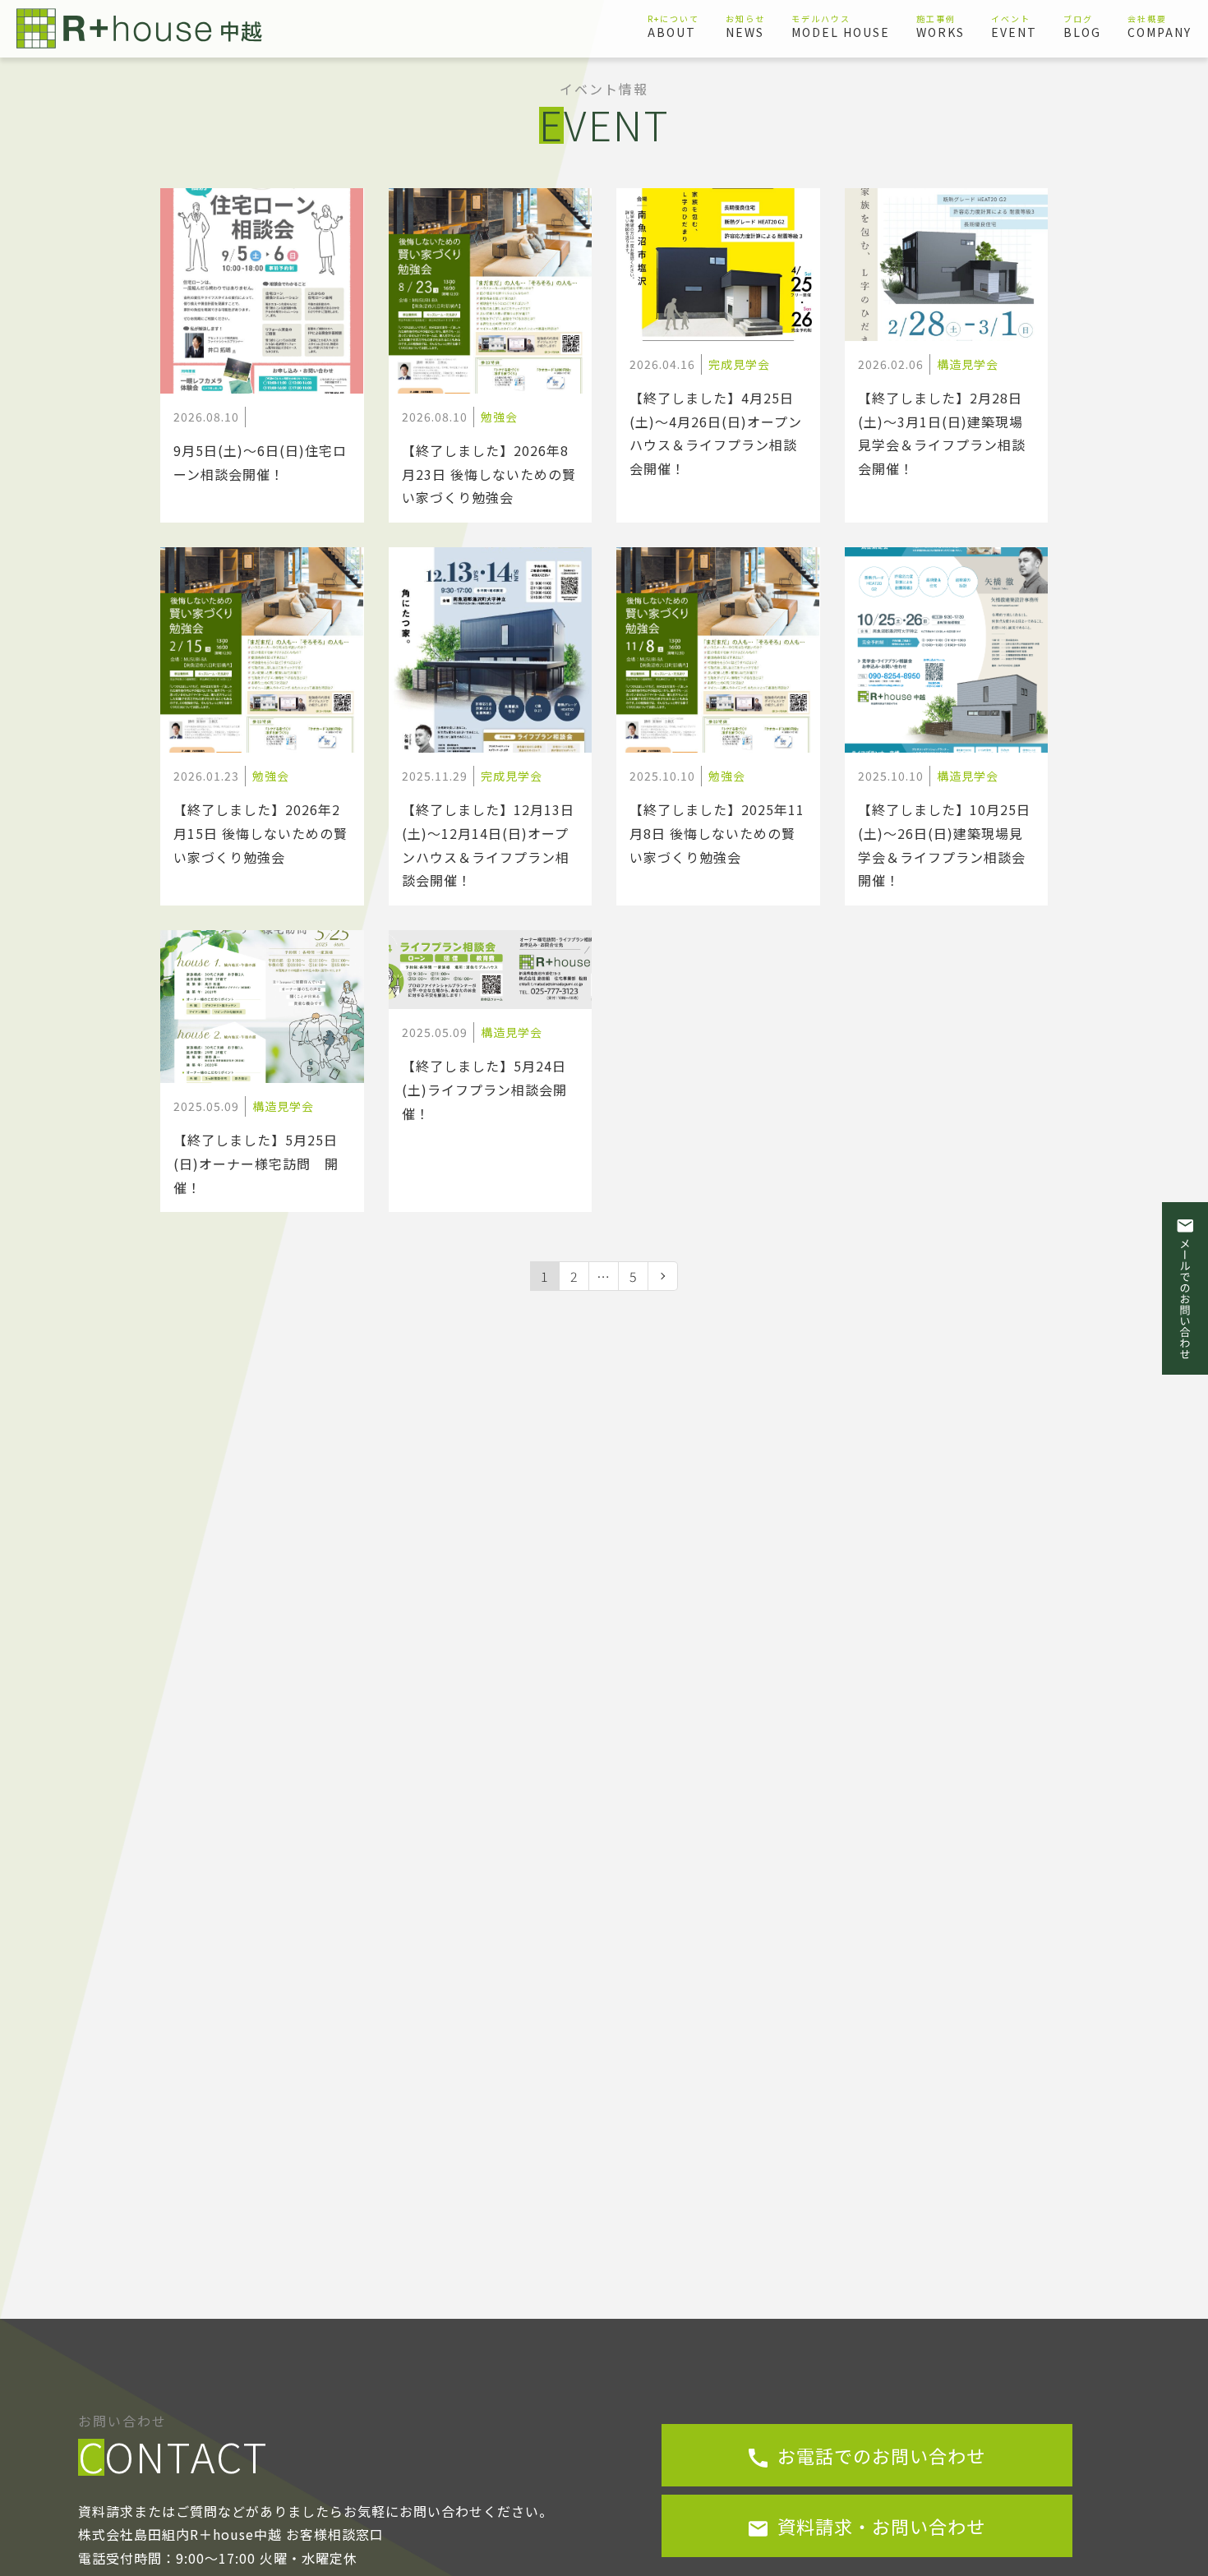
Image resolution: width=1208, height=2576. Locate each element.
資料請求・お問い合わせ (879, 2526)
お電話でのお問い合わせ (879, 2455)
